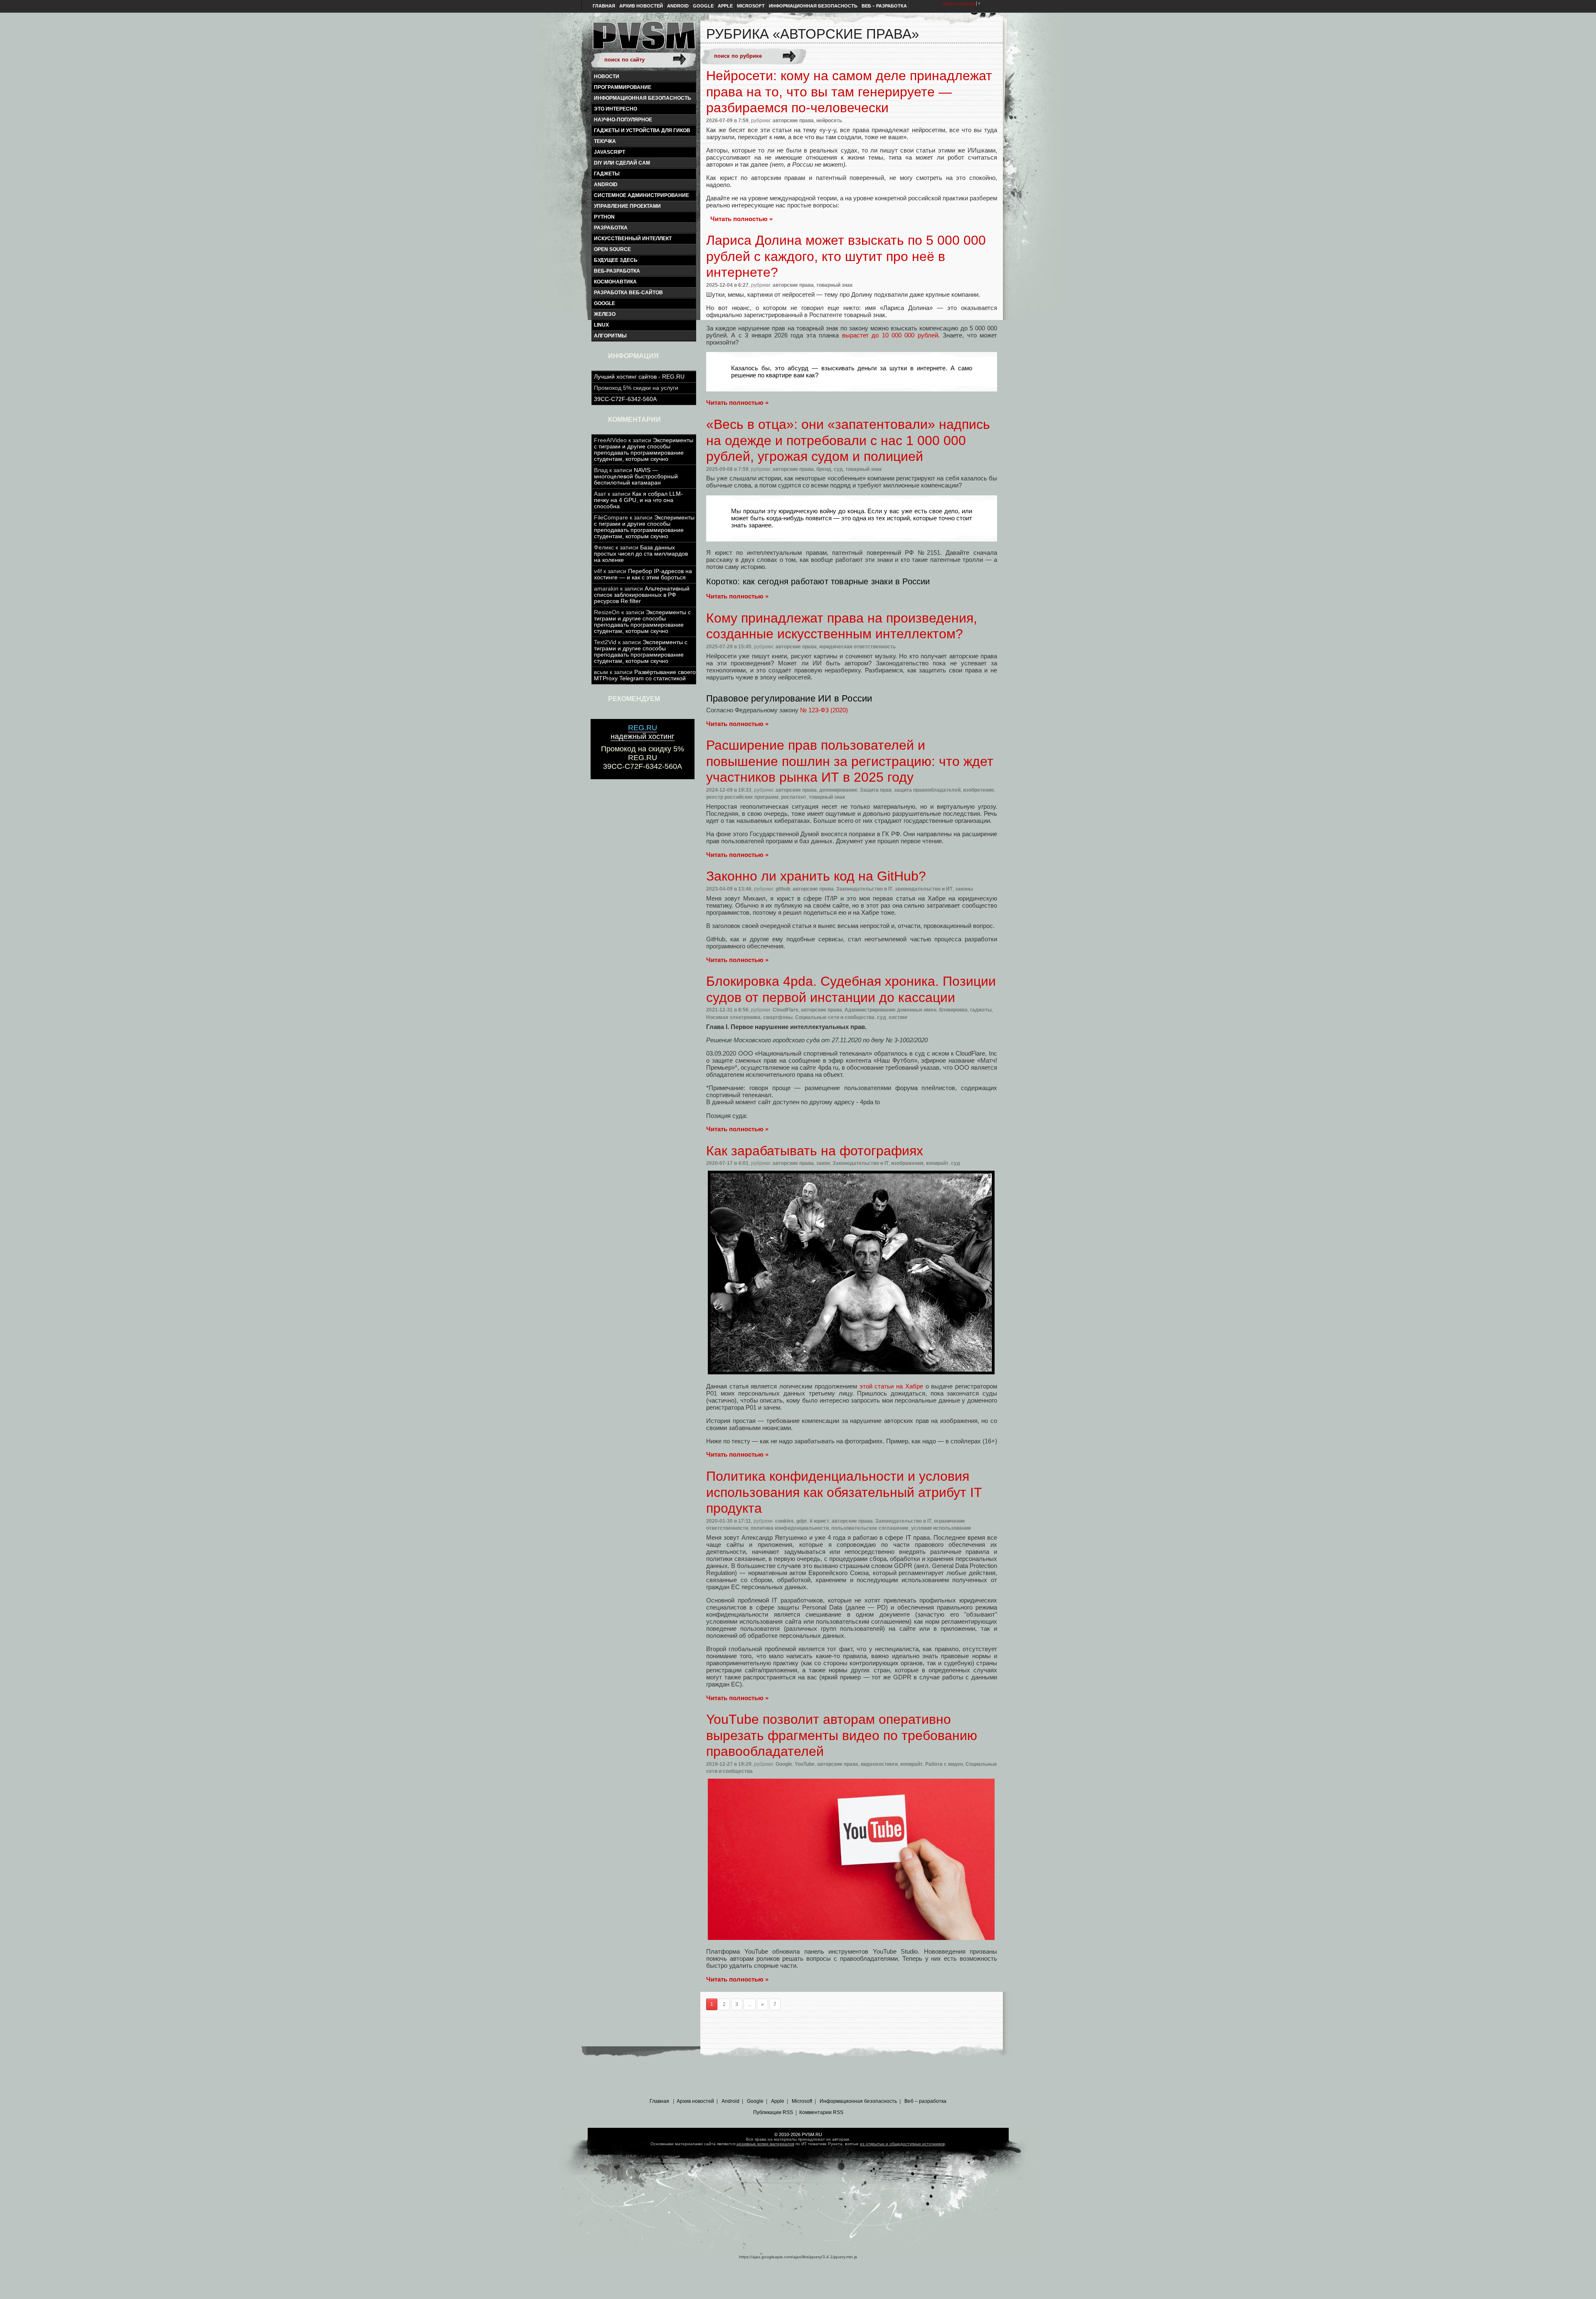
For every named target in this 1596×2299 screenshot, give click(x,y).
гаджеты (607, 174)
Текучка (605, 141)
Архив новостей (641, 6)
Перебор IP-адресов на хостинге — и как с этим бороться (643, 574)
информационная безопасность (643, 98)
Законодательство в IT (864, 889)
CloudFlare (786, 1010)
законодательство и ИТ (924, 889)
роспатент (794, 797)
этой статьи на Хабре (891, 1386)
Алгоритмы (610, 336)
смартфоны (778, 1017)
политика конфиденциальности (790, 1528)
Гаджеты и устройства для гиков (642, 130)
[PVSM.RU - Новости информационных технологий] (643, 39)
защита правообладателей (927, 790)
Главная (604, 6)
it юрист (819, 1521)
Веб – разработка (884, 6)
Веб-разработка (617, 271)
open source (612, 249)
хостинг (898, 1017)
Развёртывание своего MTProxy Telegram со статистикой (645, 675)
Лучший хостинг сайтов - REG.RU (639, 377)
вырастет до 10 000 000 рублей (890, 335)
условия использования (941, 1528)
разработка (611, 228)
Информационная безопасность (813, 6)
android (606, 185)
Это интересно (616, 109)
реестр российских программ (742, 797)
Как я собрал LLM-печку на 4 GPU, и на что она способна (638, 500)
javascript (610, 152)
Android (678, 6)
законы (964, 889)
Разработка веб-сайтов (628, 293)
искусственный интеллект (633, 239)
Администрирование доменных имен (890, 1010)
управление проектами (627, 206)
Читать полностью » (741, 219)
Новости (607, 76)
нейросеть (829, 121)
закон (823, 1163)
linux (601, 325)
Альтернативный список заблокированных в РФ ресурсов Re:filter (642, 595)
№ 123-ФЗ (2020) (824, 710)
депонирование (838, 790)
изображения (907, 1163)
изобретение (979, 790)
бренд (824, 469)
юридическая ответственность (857, 647)
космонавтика (615, 282)
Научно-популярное (623, 120)
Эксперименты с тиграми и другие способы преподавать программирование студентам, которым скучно (644, 450)
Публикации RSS (773, 2112)
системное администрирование (642, 195)
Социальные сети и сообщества (835, 1017)
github (783, 889)
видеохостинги (879, 1764)
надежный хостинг (643, 732)
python (604, 217)
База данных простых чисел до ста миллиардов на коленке (641, 554)
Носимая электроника (733, 1017)
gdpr (802, 1521)
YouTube (805, 1764)
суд (838, 469)
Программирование (623, 87)
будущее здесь (616, 260)
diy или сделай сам (622, 163)
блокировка (953, 1010)
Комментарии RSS (821, 2112)
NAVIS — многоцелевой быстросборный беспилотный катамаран (636, 476)
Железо (605, 314)
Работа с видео (944, 1764)
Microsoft (751, 6)
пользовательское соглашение (870, 1528)
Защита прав (876, 790)
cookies (784, 1521)
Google (703, 6)
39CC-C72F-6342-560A (625, 399)
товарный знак (834, 285)
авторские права (793, 121)
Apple (725, 6)
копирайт (937, 1163)
